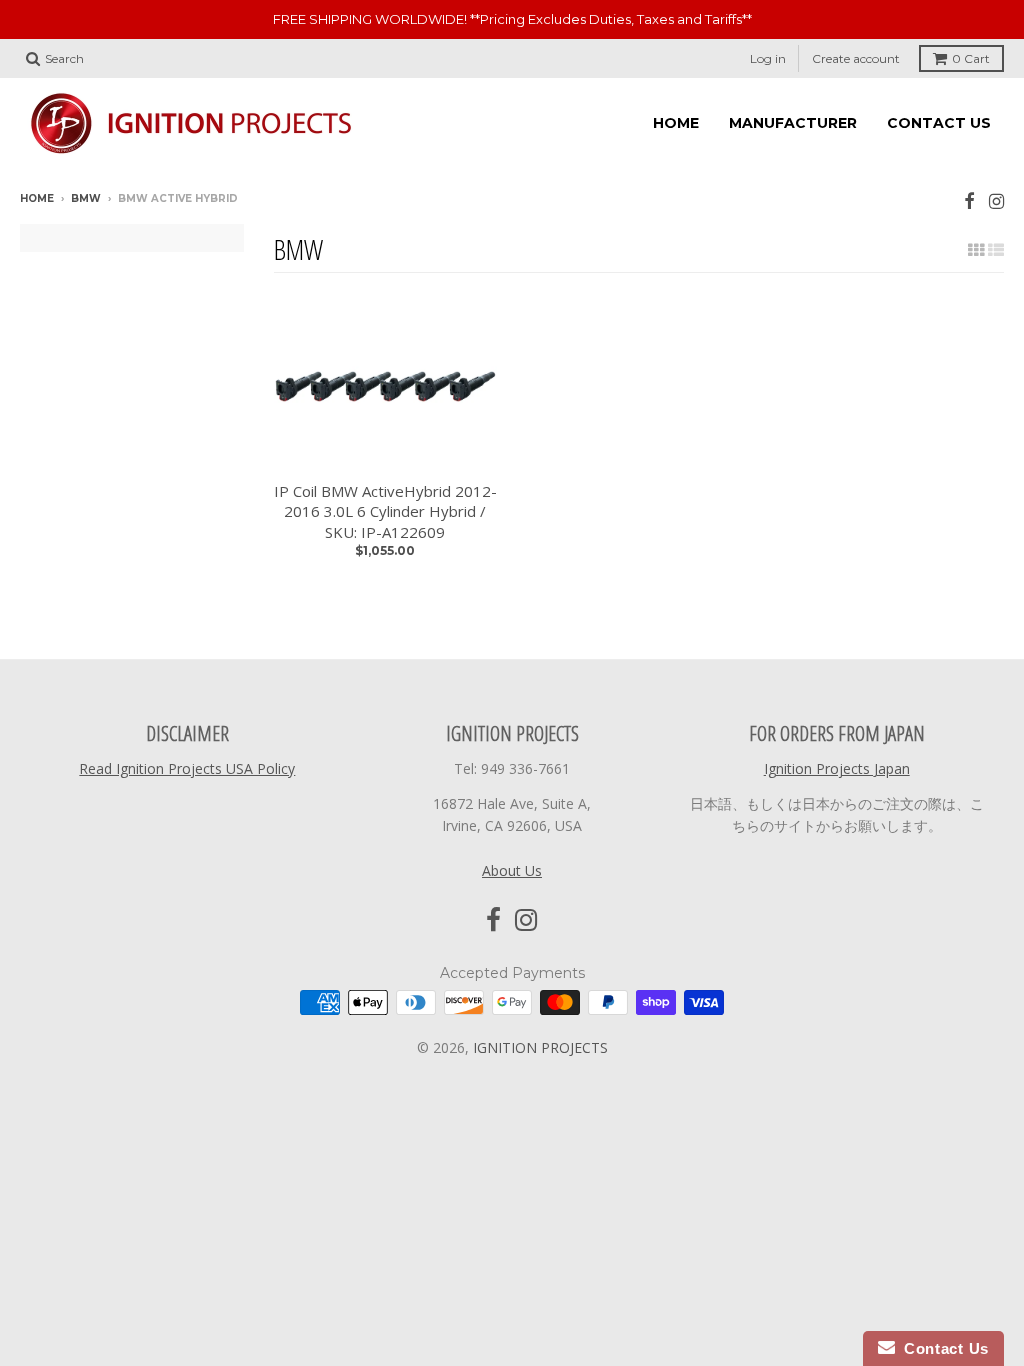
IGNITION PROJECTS (540, 1047)
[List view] (996, 250)
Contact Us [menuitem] (939, 123)
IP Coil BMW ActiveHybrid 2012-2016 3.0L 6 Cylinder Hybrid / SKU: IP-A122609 (385, 512)
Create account (856, 58)
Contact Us (942, 1348)
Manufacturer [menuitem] (793, 123)
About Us (512, 870)
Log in (768, 58)
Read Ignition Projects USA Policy (187, 768)
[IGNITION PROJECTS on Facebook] (969, 200)
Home (37, 198)
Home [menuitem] (676, 123)
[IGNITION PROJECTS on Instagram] (996, 200)
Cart (971, 58)
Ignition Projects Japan (837, 768)
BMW (86, 198)
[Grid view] (976, 250)
